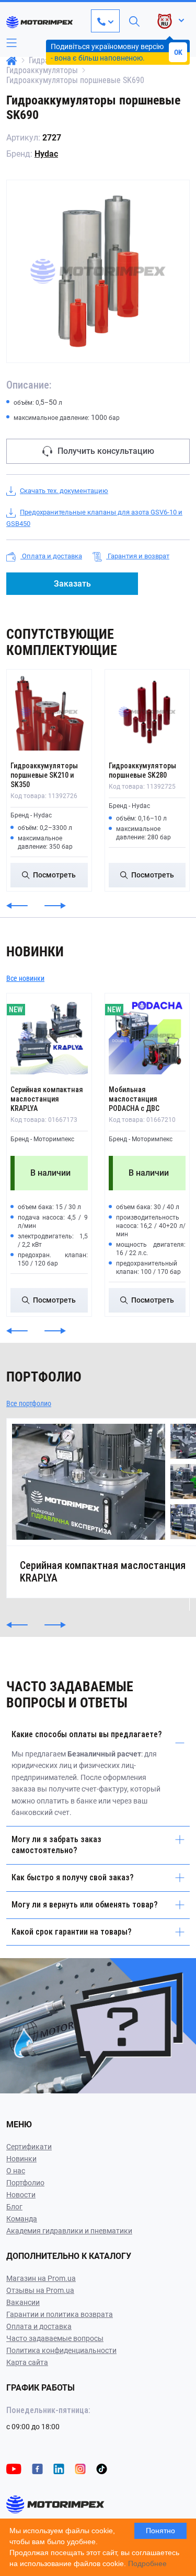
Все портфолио (29, 1403)
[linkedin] (59, 2468)
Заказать (72, 584)
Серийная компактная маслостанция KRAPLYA (47, 1099)
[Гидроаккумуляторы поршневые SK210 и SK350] (49, 712)
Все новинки (25, 978)
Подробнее (147, 2563)
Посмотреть (54, 875)
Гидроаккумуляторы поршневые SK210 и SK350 (44, 775)
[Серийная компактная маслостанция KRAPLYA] (49, 1036)
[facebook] (37, 2468)
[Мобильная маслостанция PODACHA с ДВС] (147, 1036)
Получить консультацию (106, 451)
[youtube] (14, 2468)
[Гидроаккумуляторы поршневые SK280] (147, 712)
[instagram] (80, 2468)
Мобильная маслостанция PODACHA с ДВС (134, 1099)
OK (178, 52)
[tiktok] (102, 2468)
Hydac (46, 154)
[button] (17, 906)
